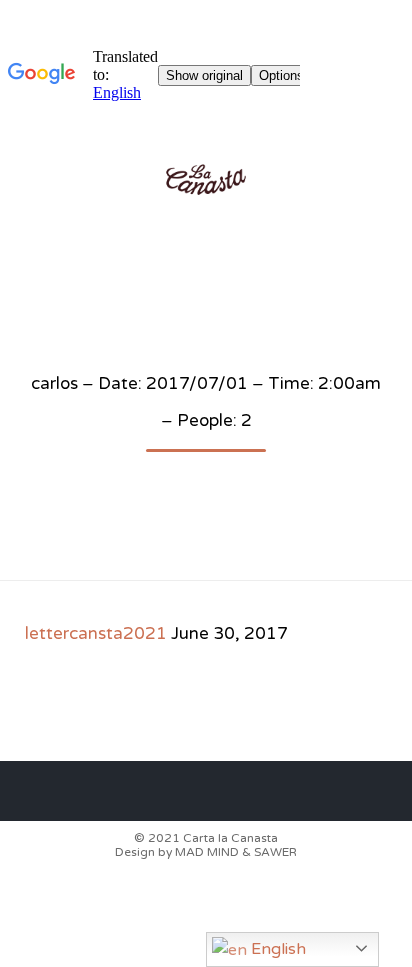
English (276, 949)
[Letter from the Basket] (205, 179)
